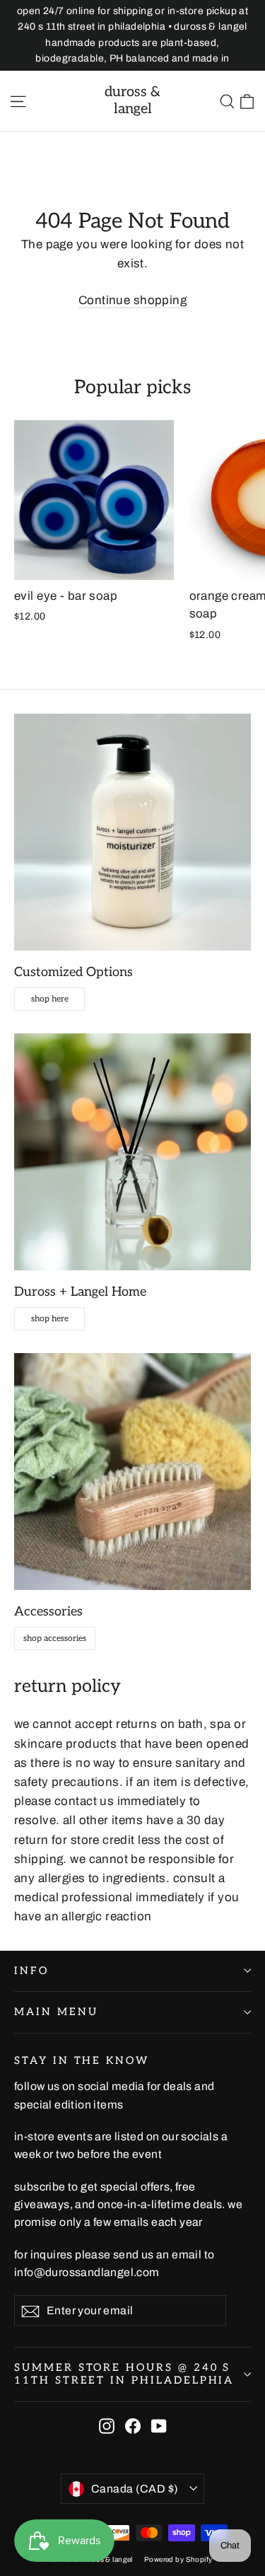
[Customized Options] (132, 832)
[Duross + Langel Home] (132, 1152)
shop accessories (55, 1638)
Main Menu (56, 2012)
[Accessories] (132, 1472)
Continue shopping (132, 300)
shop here (50, 999)
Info (31, 1971)
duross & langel (132, 100)
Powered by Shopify (178, 2559)
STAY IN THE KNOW (82, 2061)
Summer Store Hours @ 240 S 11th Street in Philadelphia (124, 2374)
